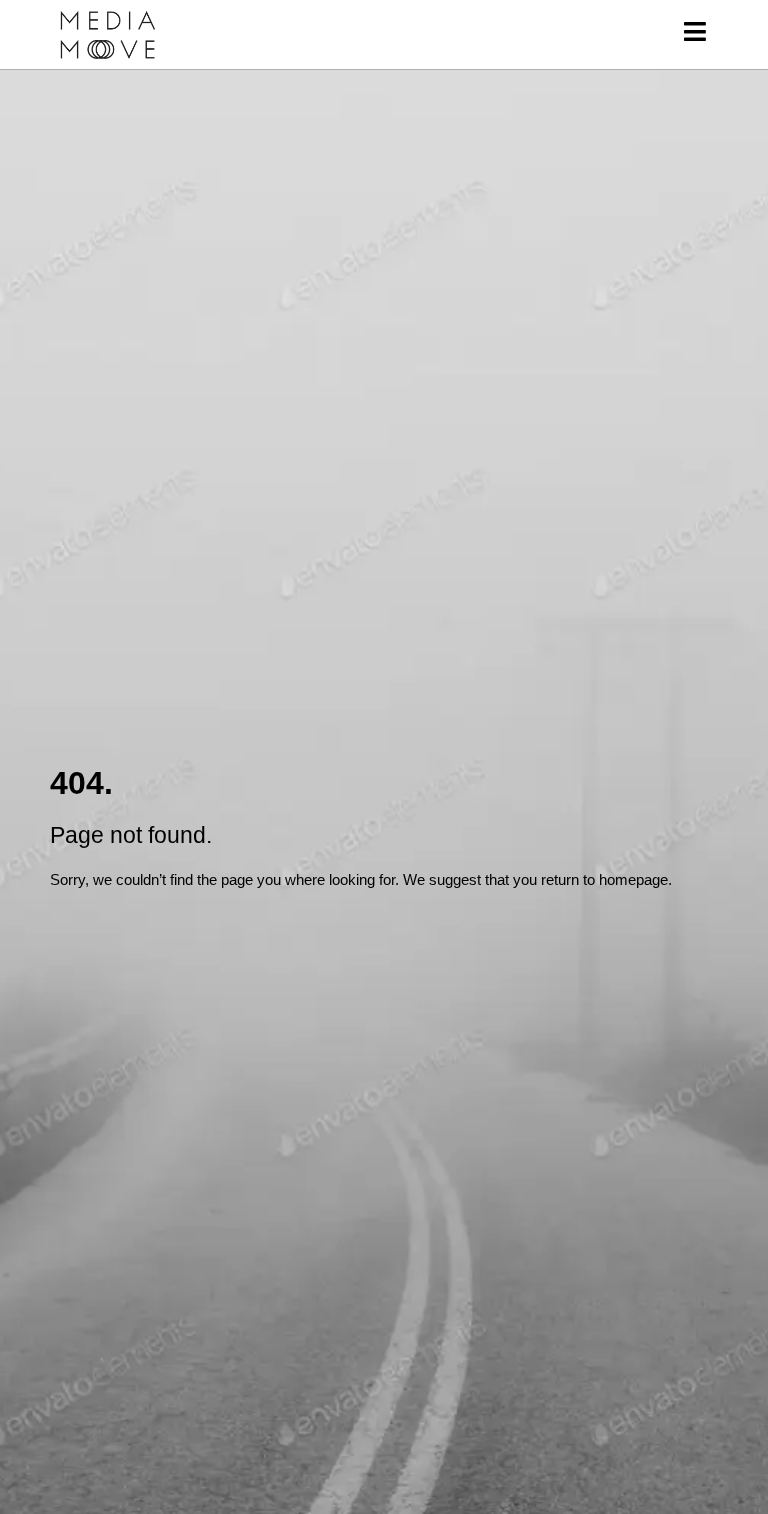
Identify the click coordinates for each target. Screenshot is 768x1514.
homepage (633, 879)
